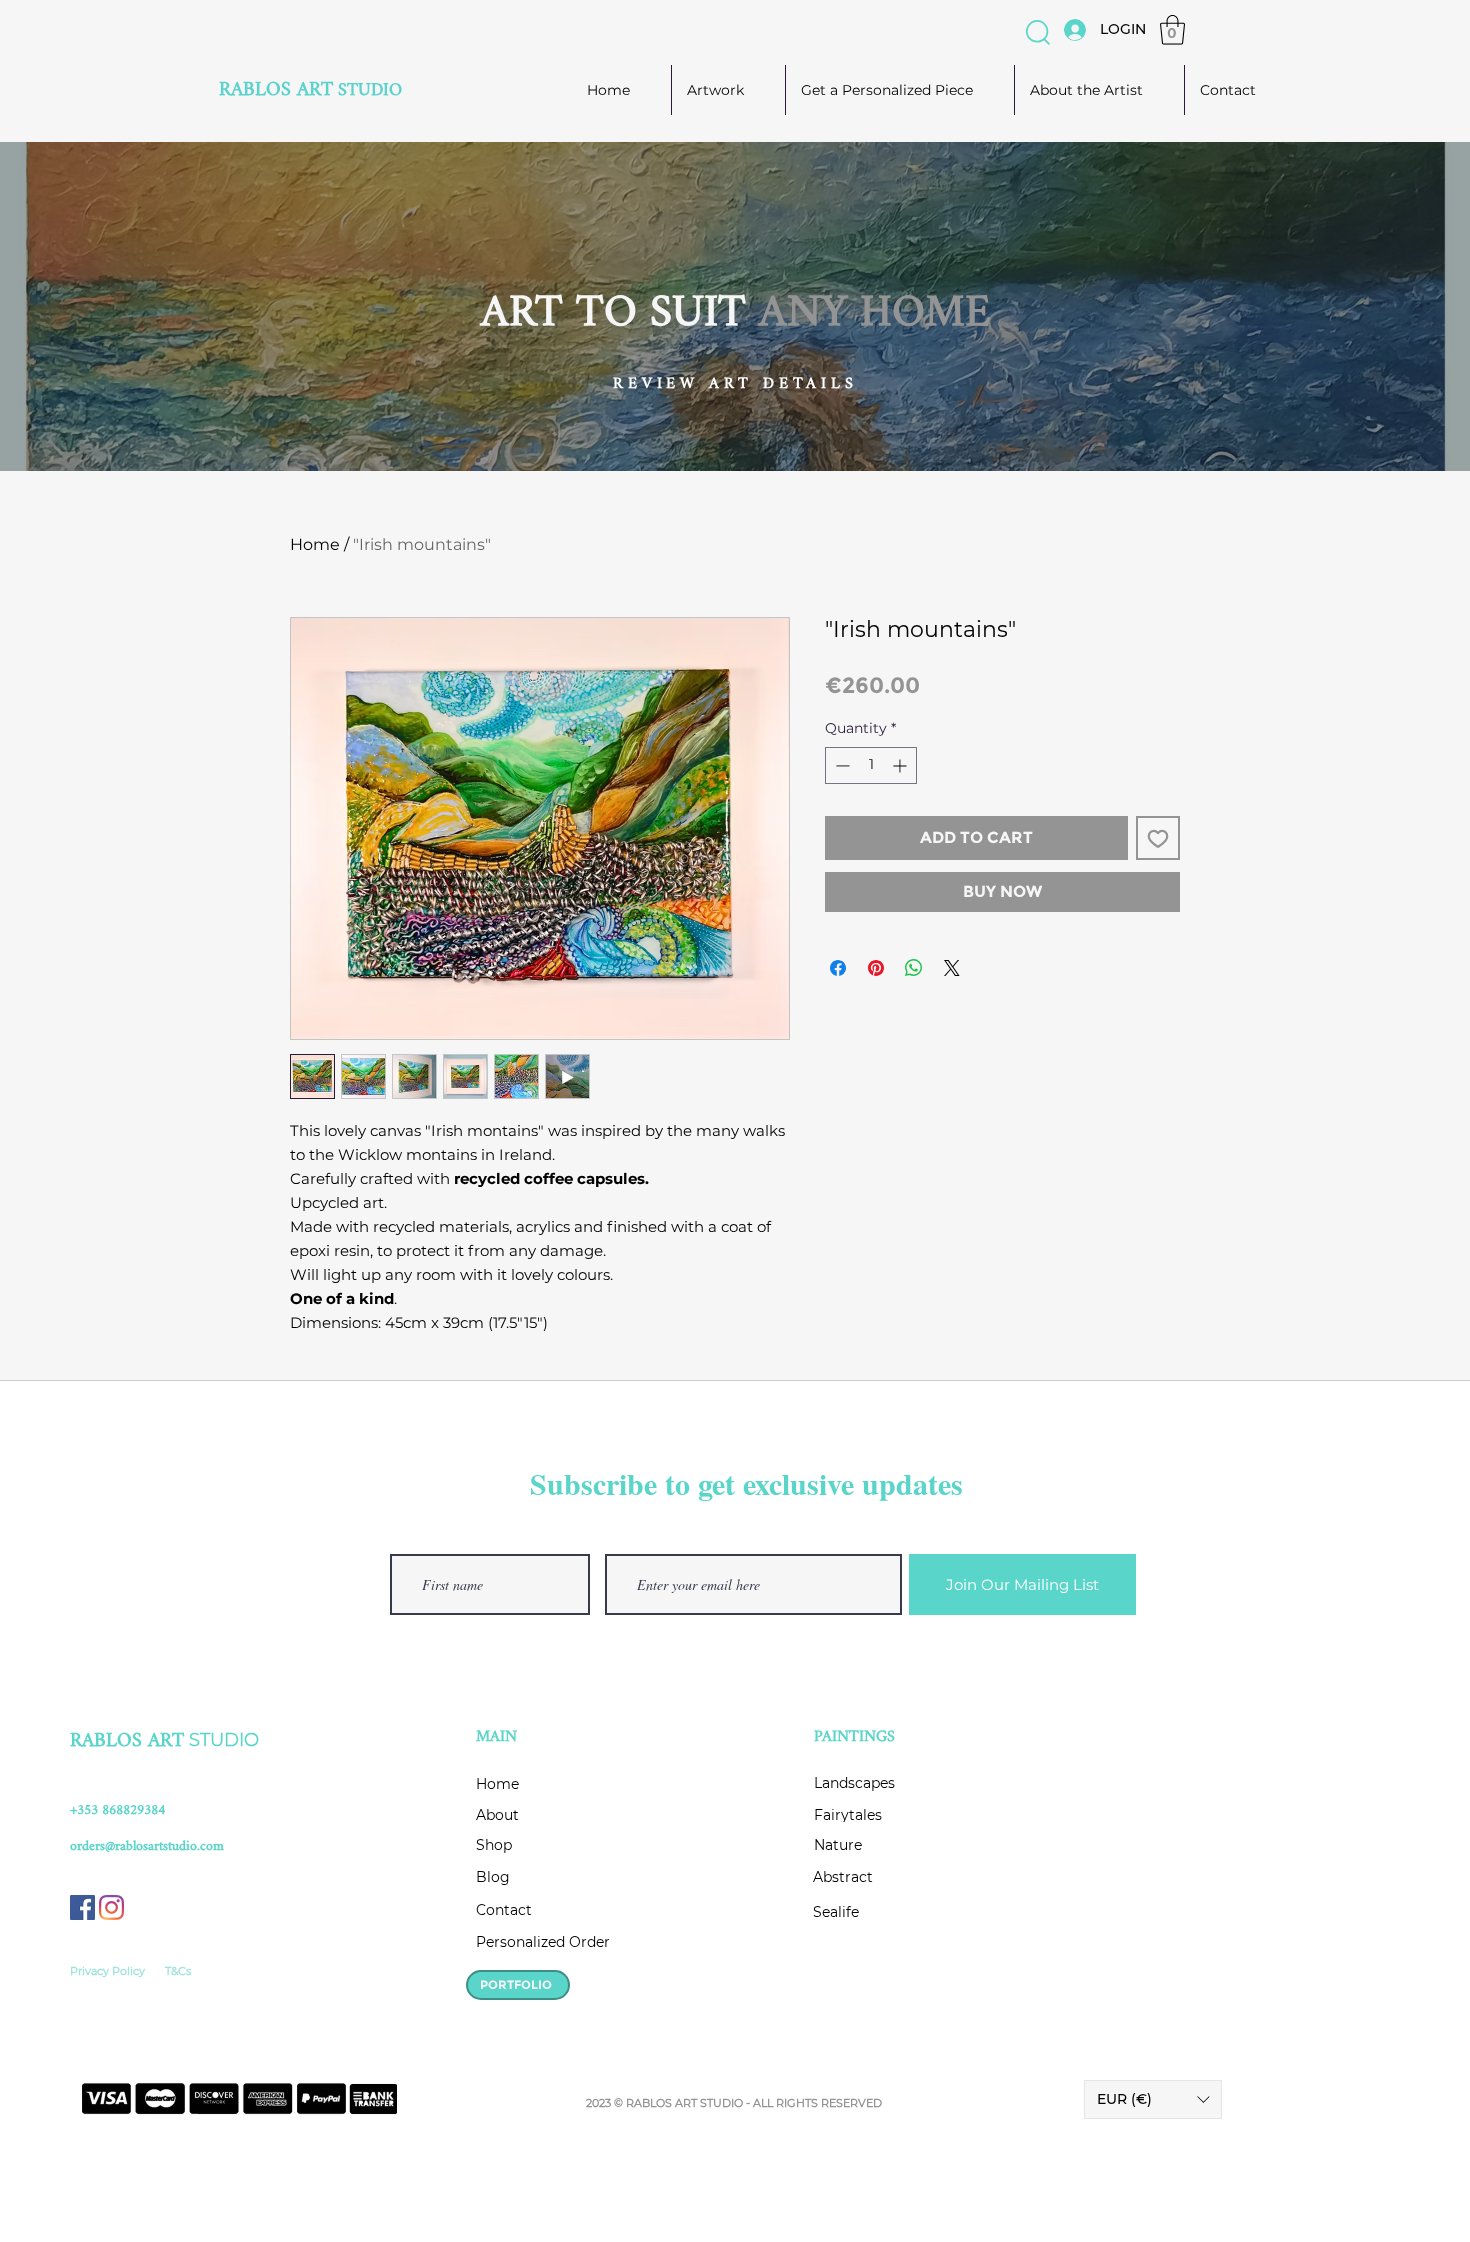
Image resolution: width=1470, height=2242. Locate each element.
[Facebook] (82, 1907)
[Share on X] (952, 968)
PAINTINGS (854, 1737)
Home (315, 544)
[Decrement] (840, 765)
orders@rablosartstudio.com (147, 1846)
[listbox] (1153, 2099)
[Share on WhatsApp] (914, 968)
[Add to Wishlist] (1158, 838)
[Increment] (901, 765)
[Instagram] (111, 1907)
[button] (1038, 32)
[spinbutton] (871, 765)
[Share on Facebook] (838, 968)
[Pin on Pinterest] (876, 968)
